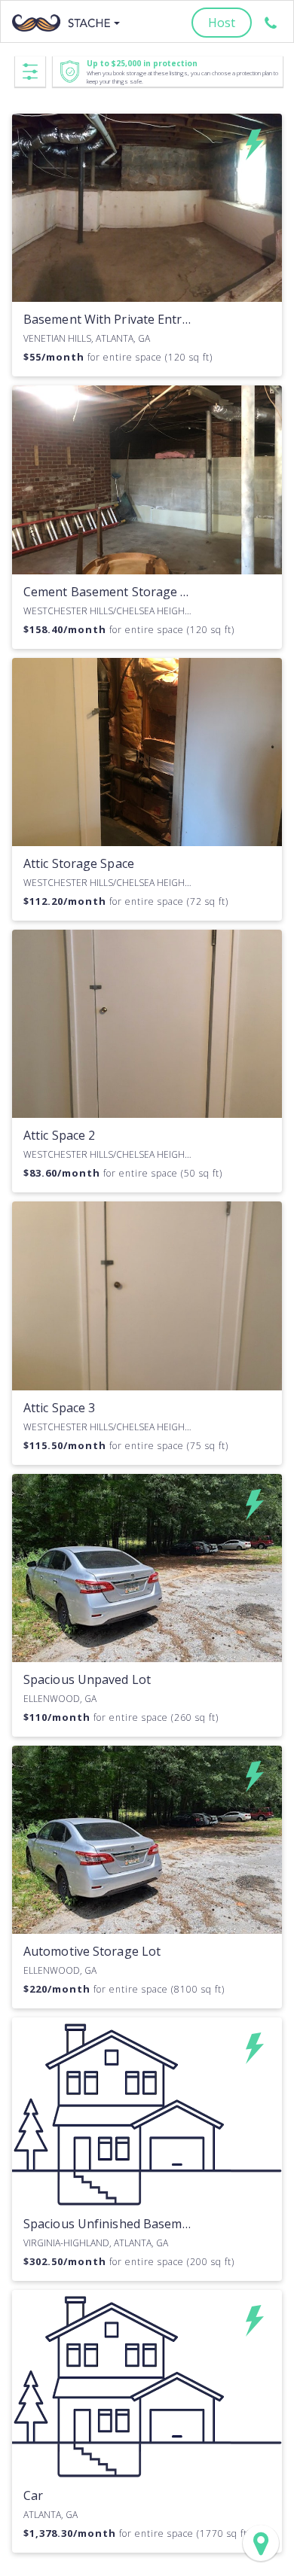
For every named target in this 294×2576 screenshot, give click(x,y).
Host (222, 23)
